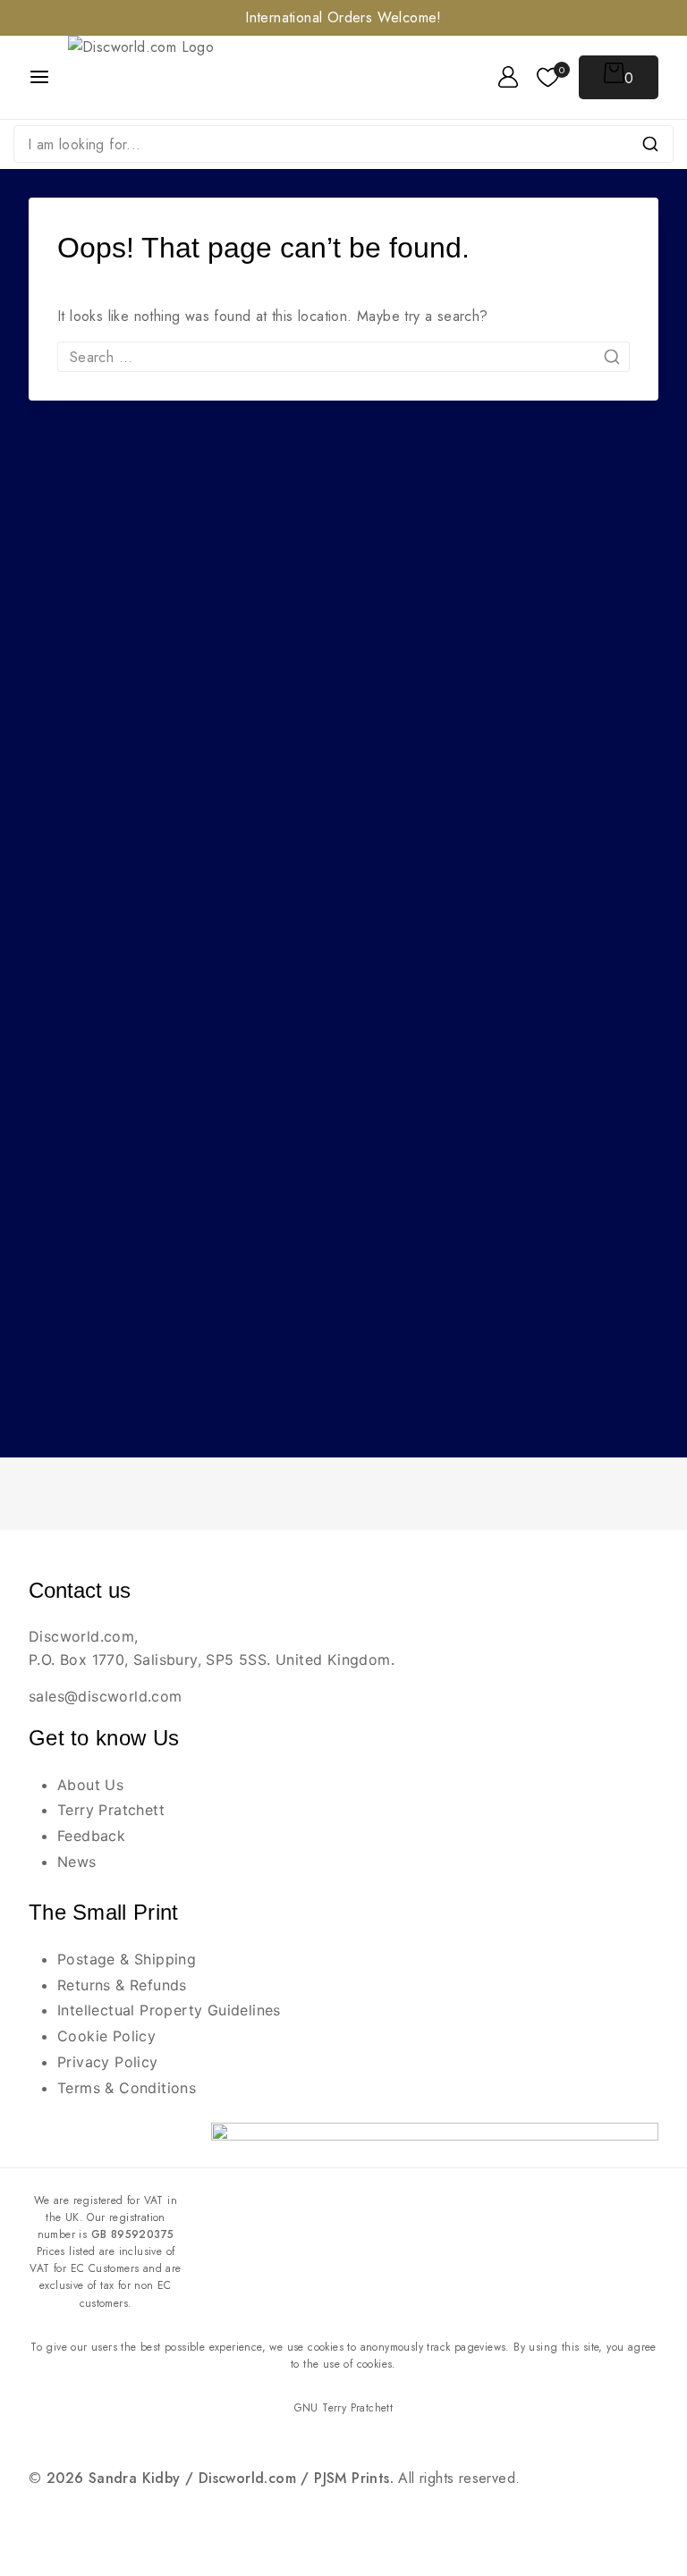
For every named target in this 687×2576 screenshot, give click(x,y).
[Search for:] (343, 357)
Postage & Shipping (127, 1959)
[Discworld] (165, 77)
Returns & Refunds (122, 1985)
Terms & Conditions (127, 2088)
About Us (90, 1785)
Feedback (91, 1836)
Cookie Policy (106, 2036)
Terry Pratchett (111, 1810)
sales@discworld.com (106, 1696)
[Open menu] (39, 77)
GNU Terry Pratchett (344, 2408)
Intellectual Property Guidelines (169, 2010)
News (77, 1862)
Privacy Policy (108, 2062)
